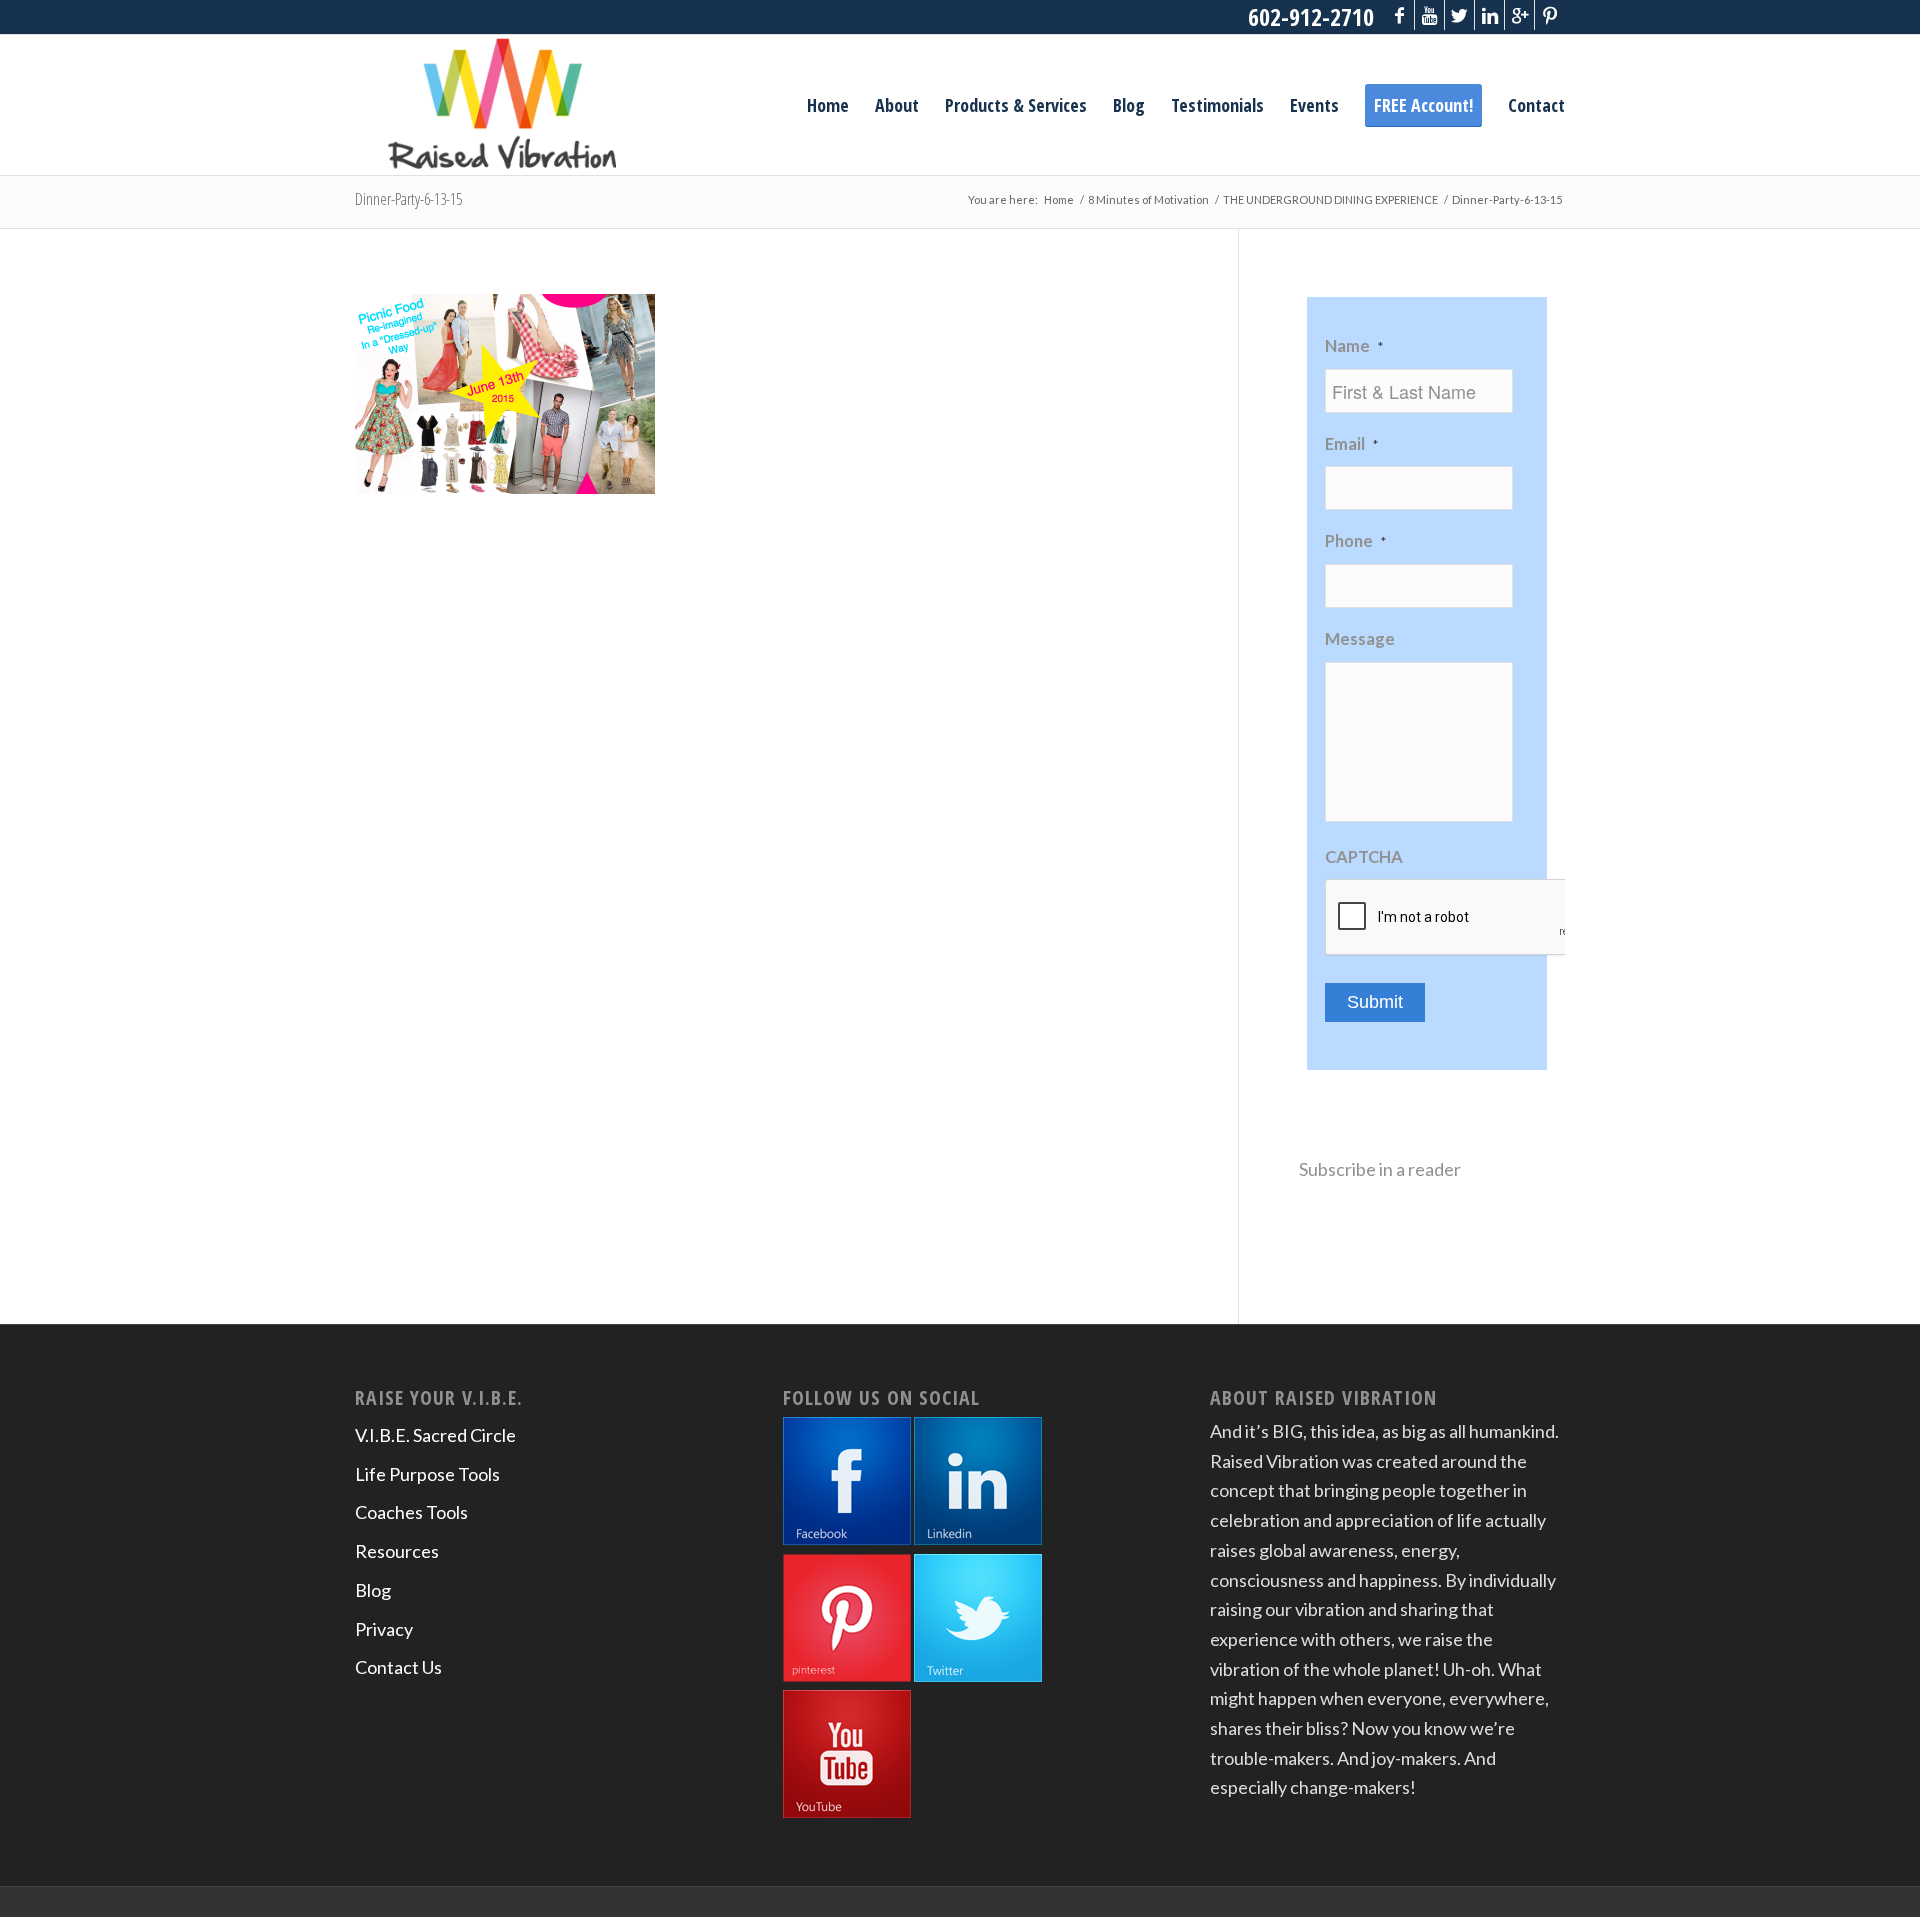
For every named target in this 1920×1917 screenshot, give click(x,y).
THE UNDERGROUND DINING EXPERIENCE (1330, 199)
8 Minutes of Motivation (1148, 199)
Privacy (384, 1629)
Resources (397, 1551)
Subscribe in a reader (1380, 1169)
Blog (373, 1590)
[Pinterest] (1550, 15)
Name (1354, 346)
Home (1059, 199)
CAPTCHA (1364, 857)
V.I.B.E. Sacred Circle (435, 1435)
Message (1360, 639)
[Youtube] (1429, 15)
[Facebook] (1399, 15)
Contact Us (398, 1667)
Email (1351, 444)
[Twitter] (1459, 15)
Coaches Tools (411, 1512)
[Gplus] (1519, 15)
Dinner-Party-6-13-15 (408, 199)
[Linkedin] (1489, 15)
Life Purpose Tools (427, 1474)
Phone (1355, 541)
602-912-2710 (1311, 16)
